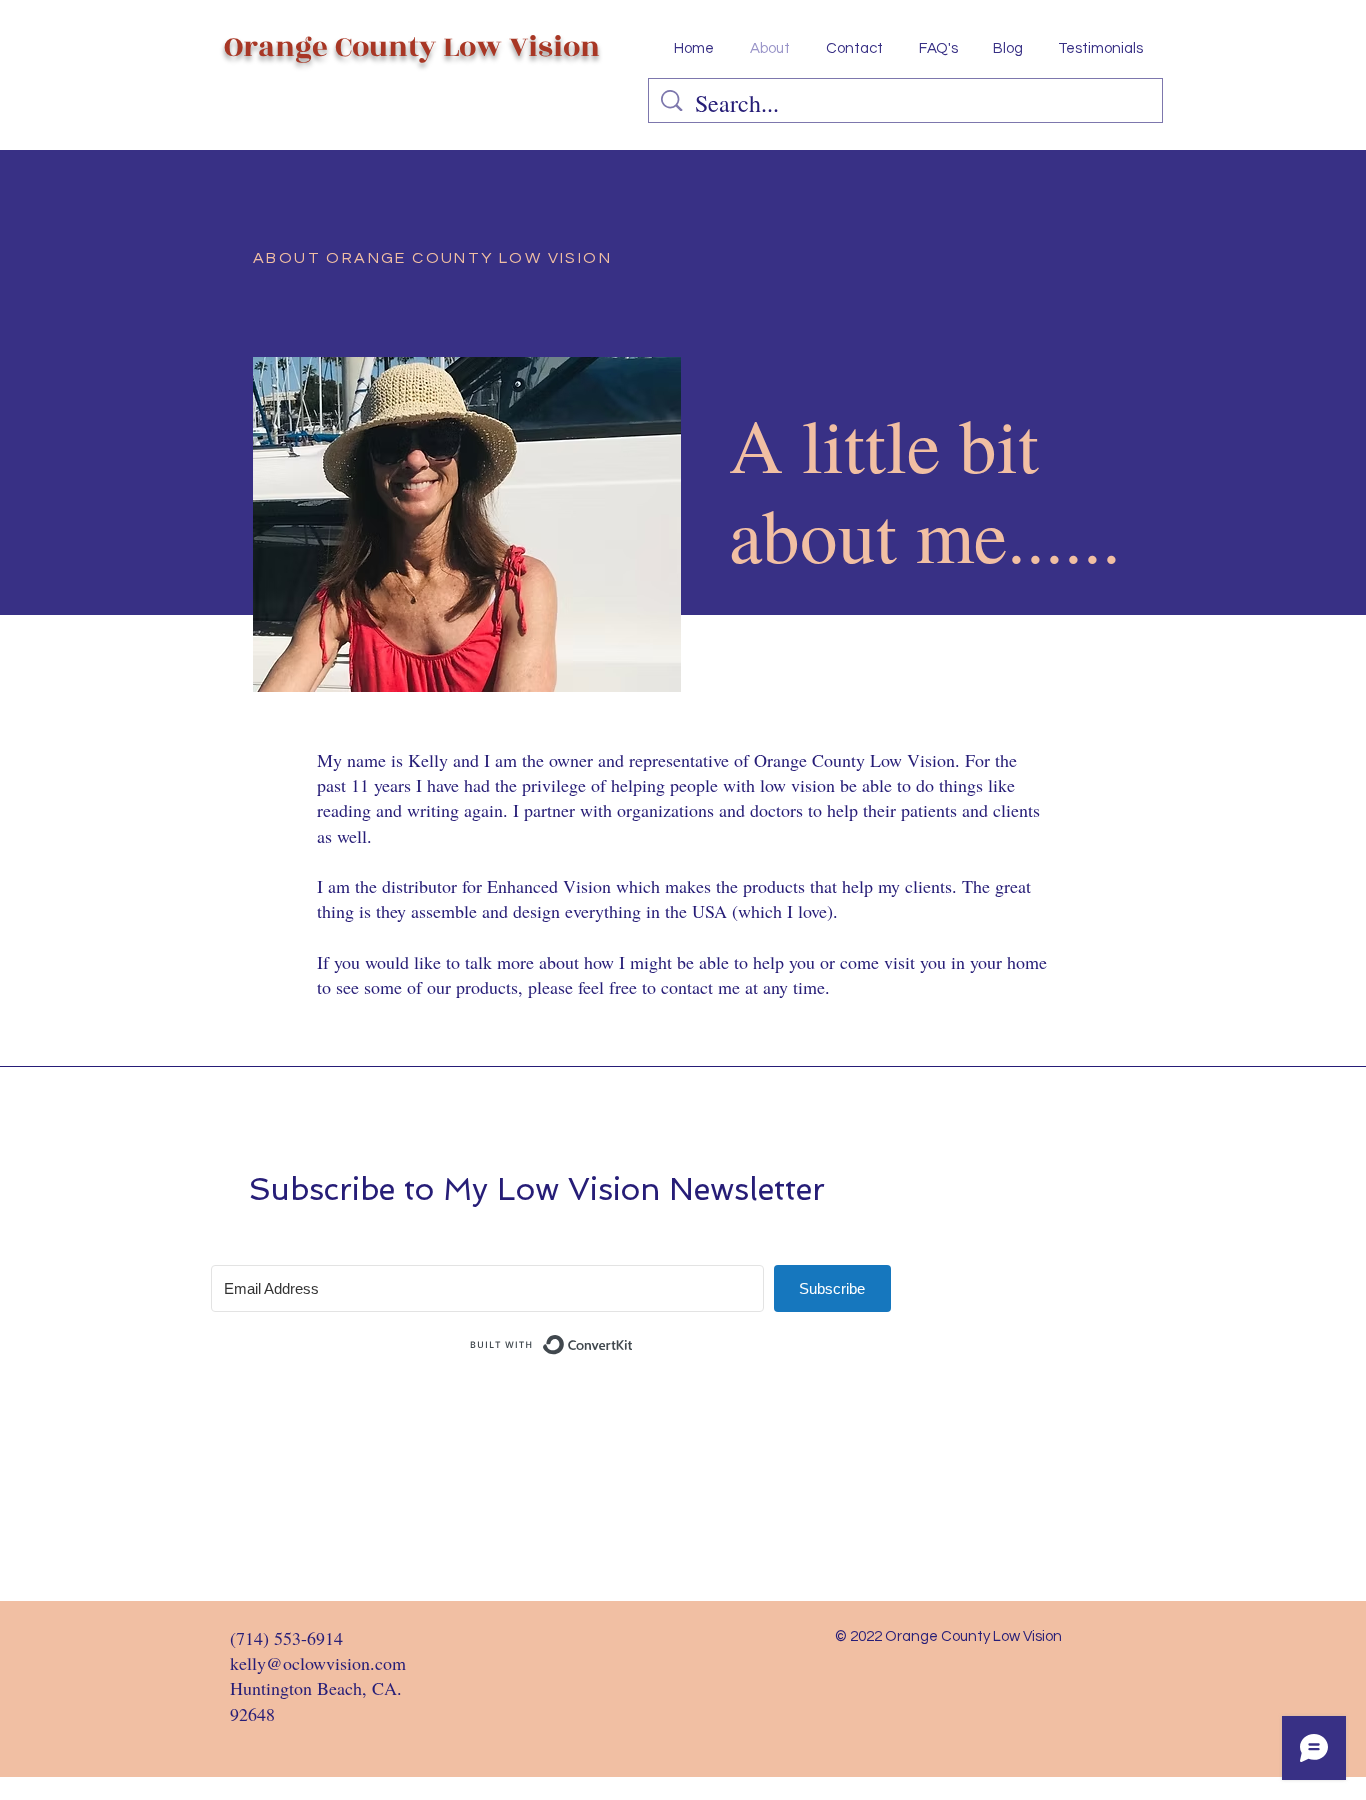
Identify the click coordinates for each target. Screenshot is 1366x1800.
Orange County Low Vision (412, 47)
